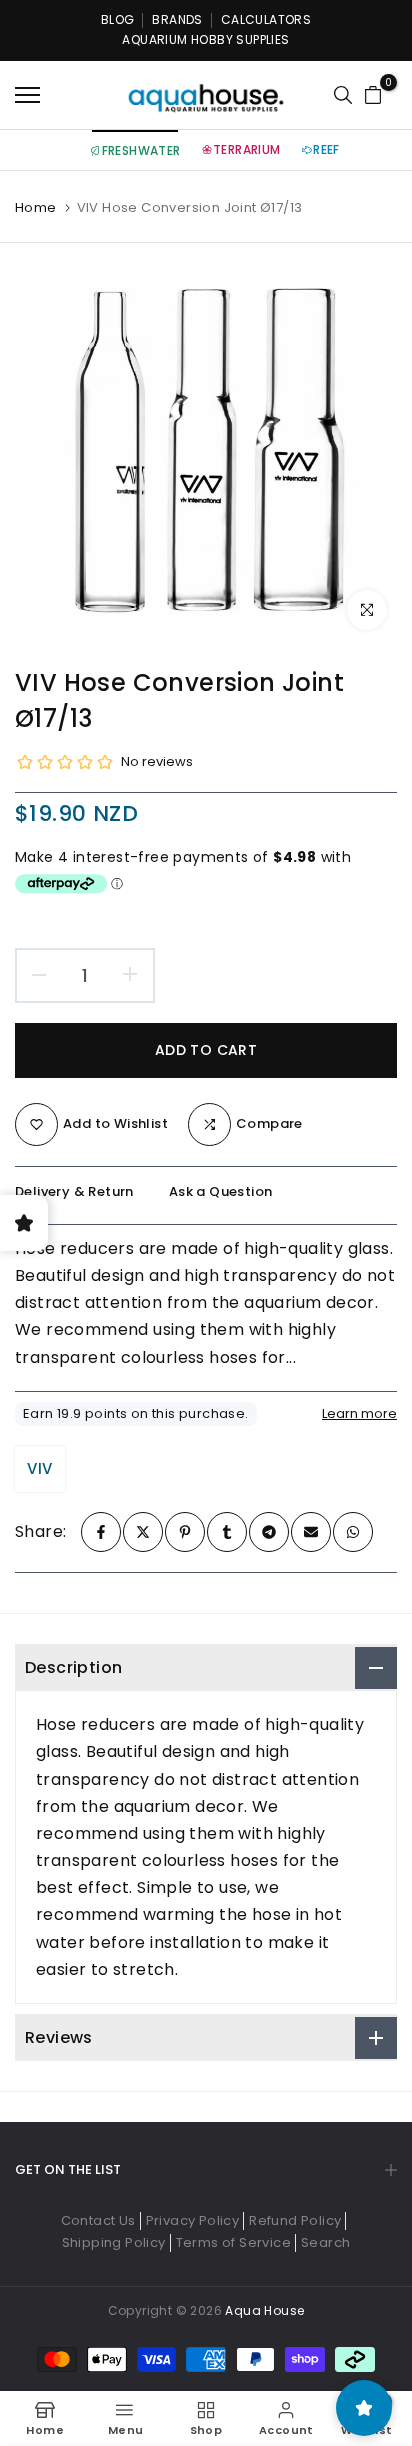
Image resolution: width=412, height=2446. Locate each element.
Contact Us (98, 2220)
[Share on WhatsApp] (353, 1532)
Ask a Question (221, 1191)
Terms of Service (233, 2242)
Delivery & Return (74, 1191)
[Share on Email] (311, 1532)
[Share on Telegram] (269, 1532)
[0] (373, 95)
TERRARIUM (247, 149)
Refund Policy (295, 2220)
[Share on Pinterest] (185, 1532)
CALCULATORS (266, 19)
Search (325, 2242)
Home (36, 208)
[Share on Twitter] (143, 1532)
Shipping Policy (114, 2242)
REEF (326, 149)
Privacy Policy (193, 2220)
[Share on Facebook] (101, 1532)
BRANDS (177, 19)
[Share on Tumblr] (227, 1532)
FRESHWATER (141, 150)
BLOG (118, 19)
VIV (39, 1468)
